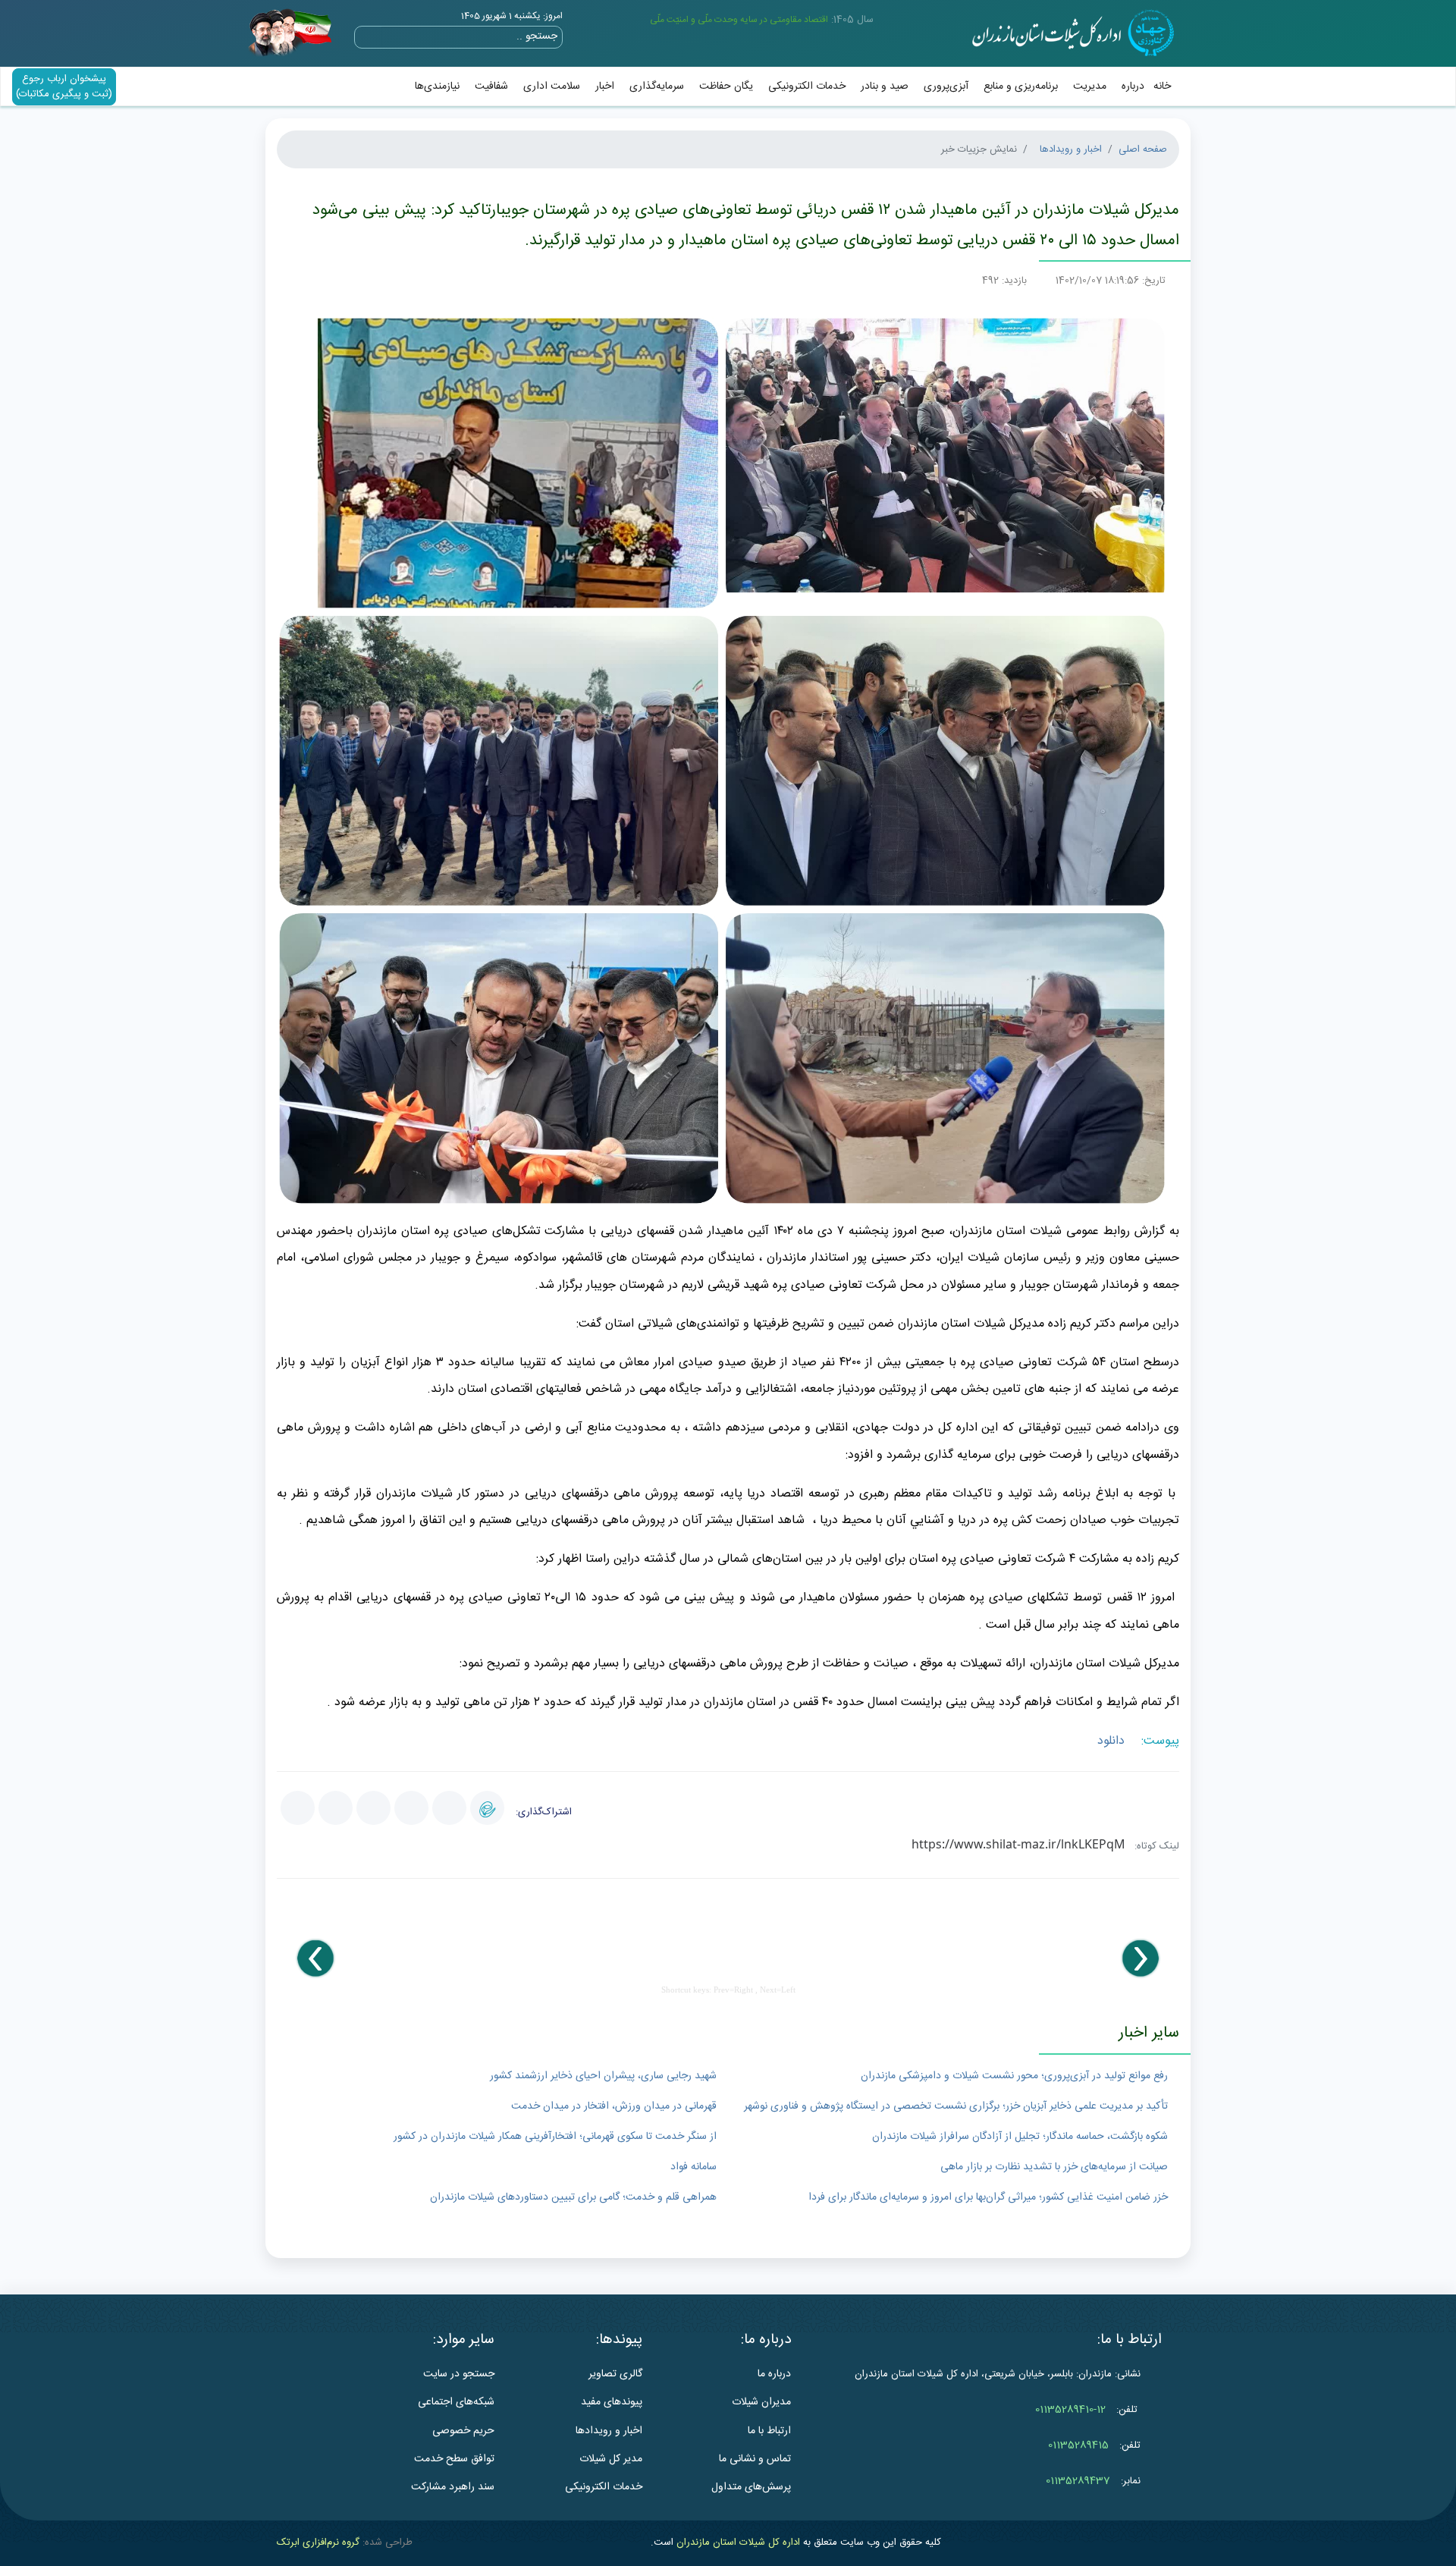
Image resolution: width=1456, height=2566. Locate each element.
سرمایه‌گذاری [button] (657, 86)
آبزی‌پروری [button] (946, 86)
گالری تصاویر (615, 2374)
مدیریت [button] (1090, 86)
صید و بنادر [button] (885, 86)
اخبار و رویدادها (1071, 149)
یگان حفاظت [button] (726, 86)
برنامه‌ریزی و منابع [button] (1021, 86)
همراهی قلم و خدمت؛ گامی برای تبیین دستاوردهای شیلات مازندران (573, 2197)
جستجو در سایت (459, 2374)
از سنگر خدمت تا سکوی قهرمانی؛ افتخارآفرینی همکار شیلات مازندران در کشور (555, 2137)
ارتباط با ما (769, 2431)
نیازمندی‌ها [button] (437, 86)
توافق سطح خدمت (454, 2459)
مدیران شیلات (761, 2402)
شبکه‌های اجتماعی (456, 2402)
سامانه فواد (693, 2167)
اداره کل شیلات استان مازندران (738, 2542)
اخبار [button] (605, 86)
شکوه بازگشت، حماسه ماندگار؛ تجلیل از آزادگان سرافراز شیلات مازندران (1020, 2137)
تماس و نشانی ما (755, 2459)
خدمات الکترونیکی (807, 86)
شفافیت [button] (491, 86)
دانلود (1113, 1741)
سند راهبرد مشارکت (453, 2487)
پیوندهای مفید (612, 2402)
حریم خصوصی (463, 2431)
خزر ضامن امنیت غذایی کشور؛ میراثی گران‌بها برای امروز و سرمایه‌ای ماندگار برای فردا (988, 2197)
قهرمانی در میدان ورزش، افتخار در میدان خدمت (614, 2106)
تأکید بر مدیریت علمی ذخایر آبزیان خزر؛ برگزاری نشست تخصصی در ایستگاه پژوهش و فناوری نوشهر (956, 2106)
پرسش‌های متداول (751, 2487)
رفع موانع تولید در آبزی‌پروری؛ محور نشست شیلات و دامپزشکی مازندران (1014, 2076)
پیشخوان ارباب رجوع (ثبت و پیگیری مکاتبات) (64, 86)
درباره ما (774, 2374)
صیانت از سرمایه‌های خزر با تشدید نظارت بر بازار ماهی (1054, 2167)
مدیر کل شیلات (611, 2459)
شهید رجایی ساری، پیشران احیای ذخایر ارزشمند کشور (603, 2076)
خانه (1162, 86)
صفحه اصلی (1143, 149)
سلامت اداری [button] (552, 86)
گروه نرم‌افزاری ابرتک (318, 2542)
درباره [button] (1133, 86)
